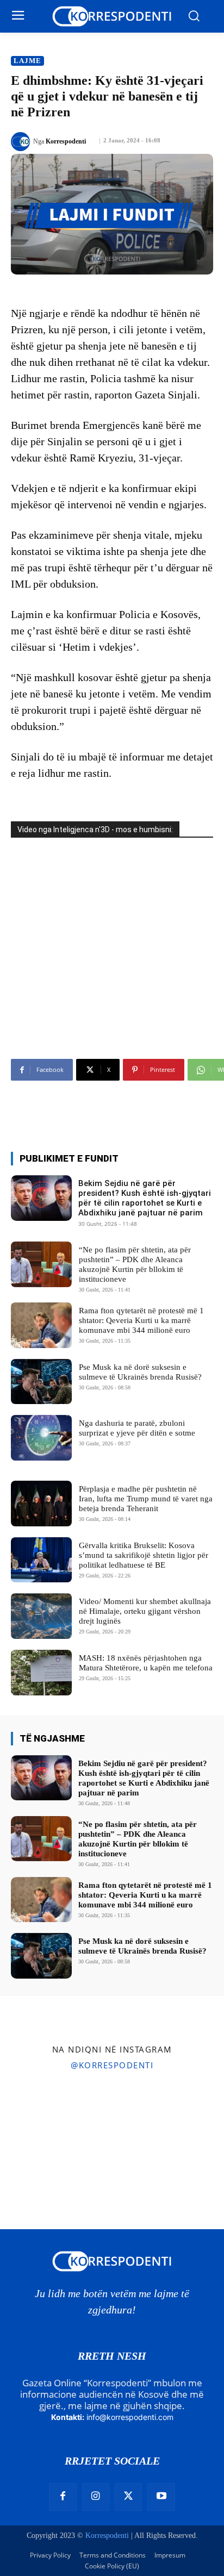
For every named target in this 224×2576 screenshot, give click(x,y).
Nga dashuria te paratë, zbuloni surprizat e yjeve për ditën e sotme (137, 1428)
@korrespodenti (112, 2065)
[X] (128, 2497)
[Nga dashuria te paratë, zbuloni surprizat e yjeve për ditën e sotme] (41, 1438)
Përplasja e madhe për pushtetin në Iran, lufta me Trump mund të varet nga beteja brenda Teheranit (146, 1499)
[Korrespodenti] (22, 142)
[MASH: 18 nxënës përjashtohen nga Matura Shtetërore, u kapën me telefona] (41, 1673)
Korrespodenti (66, 141)
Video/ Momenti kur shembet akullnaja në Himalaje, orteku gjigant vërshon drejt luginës (145, 1611)
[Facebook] (63, 2497)
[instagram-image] (37, 2115)
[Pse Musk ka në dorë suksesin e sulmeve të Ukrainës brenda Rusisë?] (41, 1382)
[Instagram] (96, 2497)
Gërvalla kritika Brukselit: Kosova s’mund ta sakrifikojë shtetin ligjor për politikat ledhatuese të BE (144, 1555)
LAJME (27, 61)
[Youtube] (161, 2497)
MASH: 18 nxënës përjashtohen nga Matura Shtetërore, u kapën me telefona (146, 1663)
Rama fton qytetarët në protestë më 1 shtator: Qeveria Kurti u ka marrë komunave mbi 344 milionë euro (141, 1320)
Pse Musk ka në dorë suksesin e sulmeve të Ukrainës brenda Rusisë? (142, 1946)
